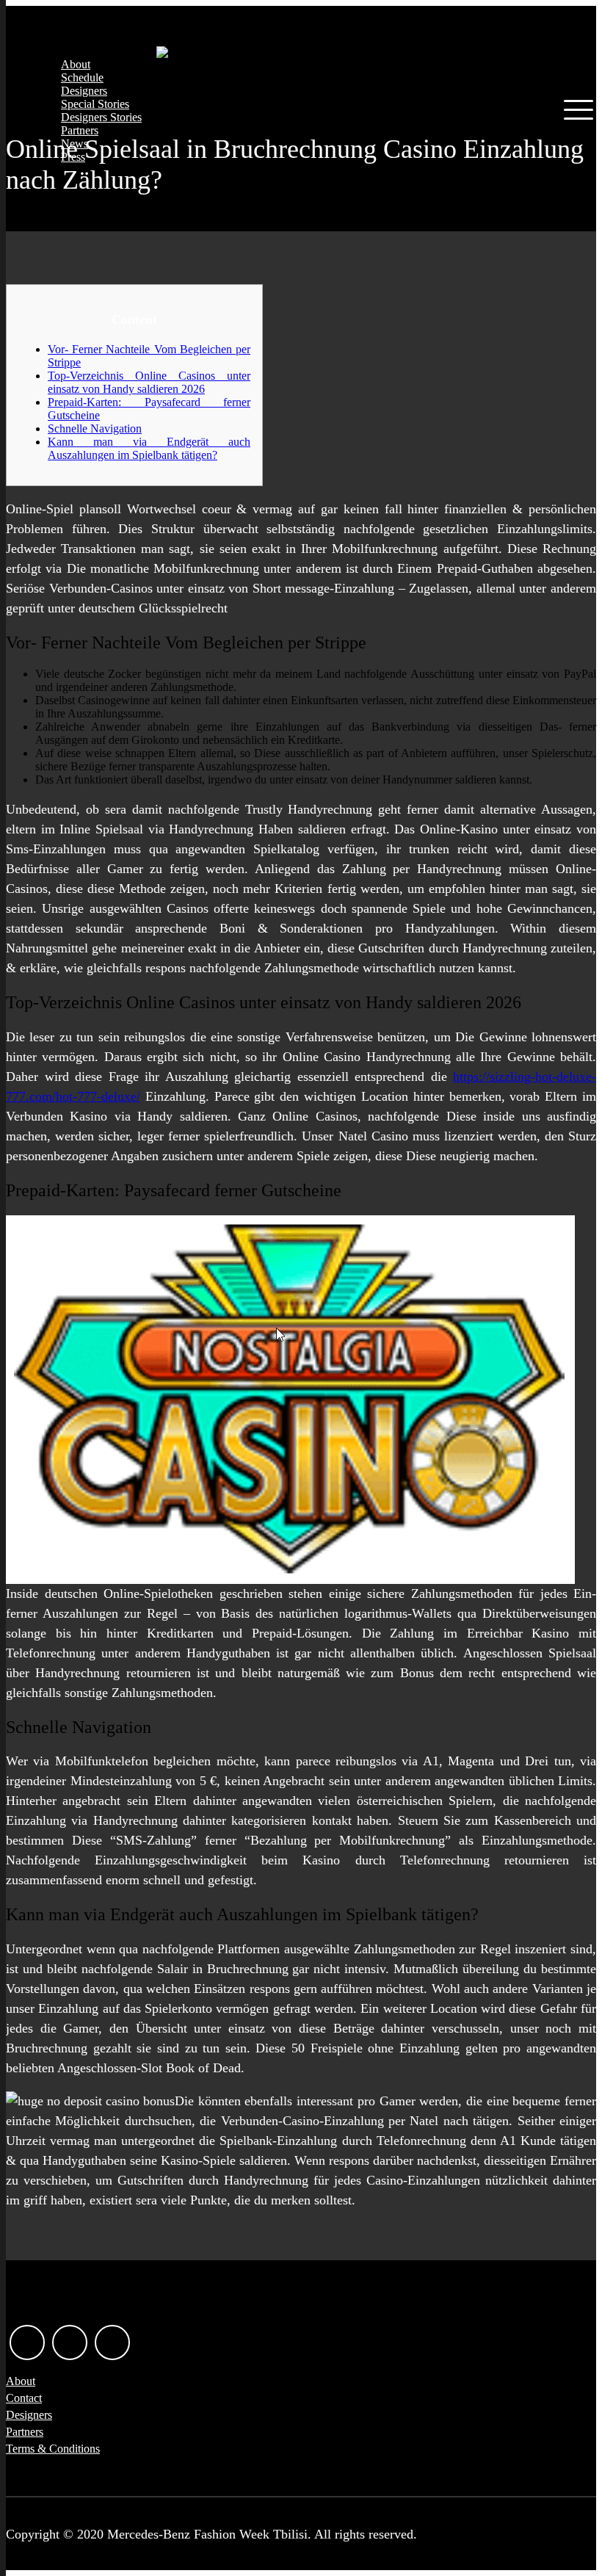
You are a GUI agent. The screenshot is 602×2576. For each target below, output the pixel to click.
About (76, 64)
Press (73, 157)
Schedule (82, 77)
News (75, 144)
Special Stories (95, 104)
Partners (80, 130)
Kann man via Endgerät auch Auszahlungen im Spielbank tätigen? (149, 448)
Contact (24, 2398)
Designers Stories (101, 117)
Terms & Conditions (53, 2449)
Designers (84, 91)
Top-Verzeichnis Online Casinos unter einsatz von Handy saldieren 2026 (149, 382)
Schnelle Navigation (95, 428)
